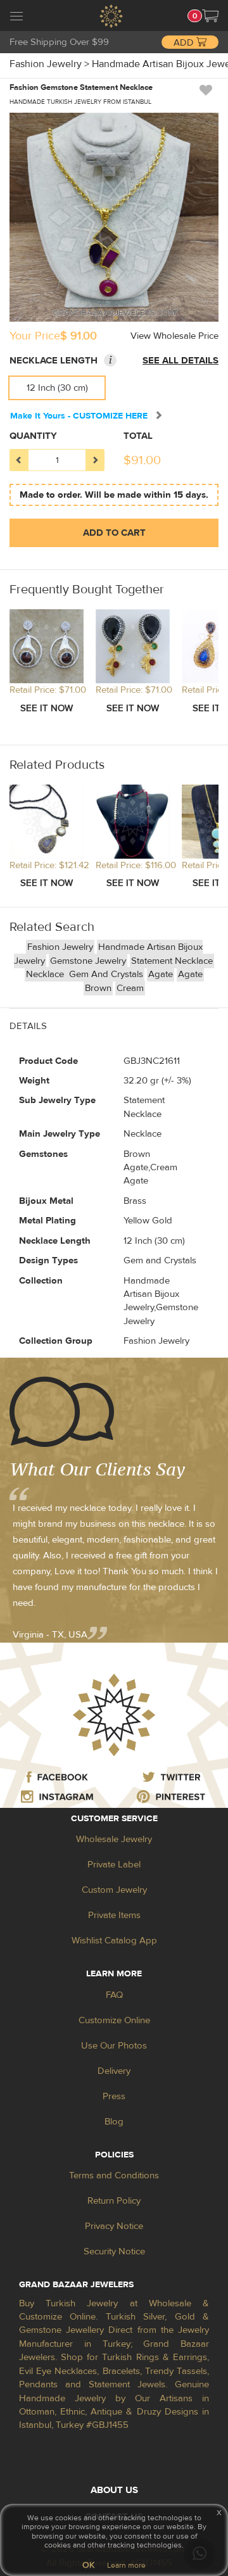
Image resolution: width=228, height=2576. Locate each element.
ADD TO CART (114, 533)
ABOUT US (114, 2490)
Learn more (126, 2565)
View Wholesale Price (174, 336)
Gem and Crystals (106, 974)
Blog (114, 2122)
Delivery (114, 2071)
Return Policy (114, 2201)
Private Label (114, 1865)
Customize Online (114, 2020)
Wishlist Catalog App (114, 1941)
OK (88, 2565)
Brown (98, 988)
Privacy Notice (114, 2226)
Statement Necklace (172, 961)
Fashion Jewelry (60, 947)
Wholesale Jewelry (114, 1839)
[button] (210, 16)
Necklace (46, 974)
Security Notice (114, 2251)
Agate (161, 974)
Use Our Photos (114, 2046)
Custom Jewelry (114, 1890)
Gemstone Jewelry (88, 961)
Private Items (114, 1915)
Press (114, 2096)
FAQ (114, 1995)
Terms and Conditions (114, 2175)
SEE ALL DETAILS (180, 361)
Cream (130, 988)
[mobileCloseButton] (16, 18)
